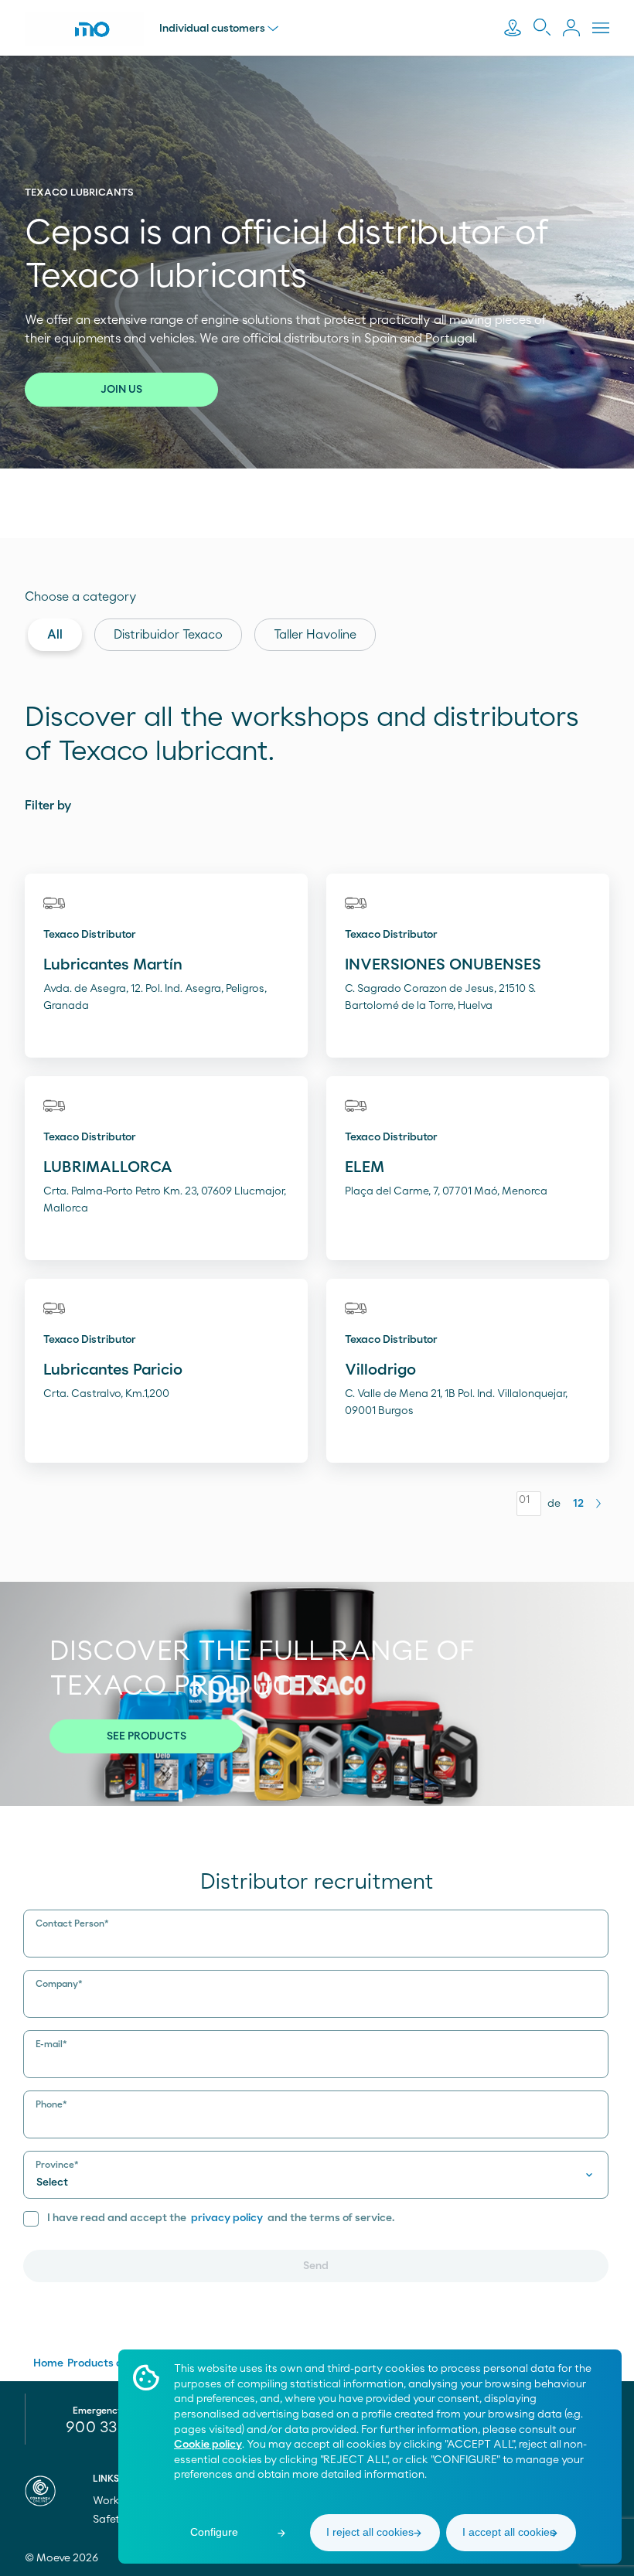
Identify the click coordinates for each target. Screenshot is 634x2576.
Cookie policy (208, 2445)
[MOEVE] (84, 29)
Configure (214, 2532)
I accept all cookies (509, 2532)
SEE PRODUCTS (147, 1736)
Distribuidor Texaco (168, 635)
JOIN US (121, 390)
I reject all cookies (370, 2532)
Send (316, 2266)
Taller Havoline (315, 635)
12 (578, 1504)
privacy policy (227, 2218)
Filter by (48, 806)
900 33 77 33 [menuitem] (112, 2428)
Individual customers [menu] (212, 29)
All (55, 635)
